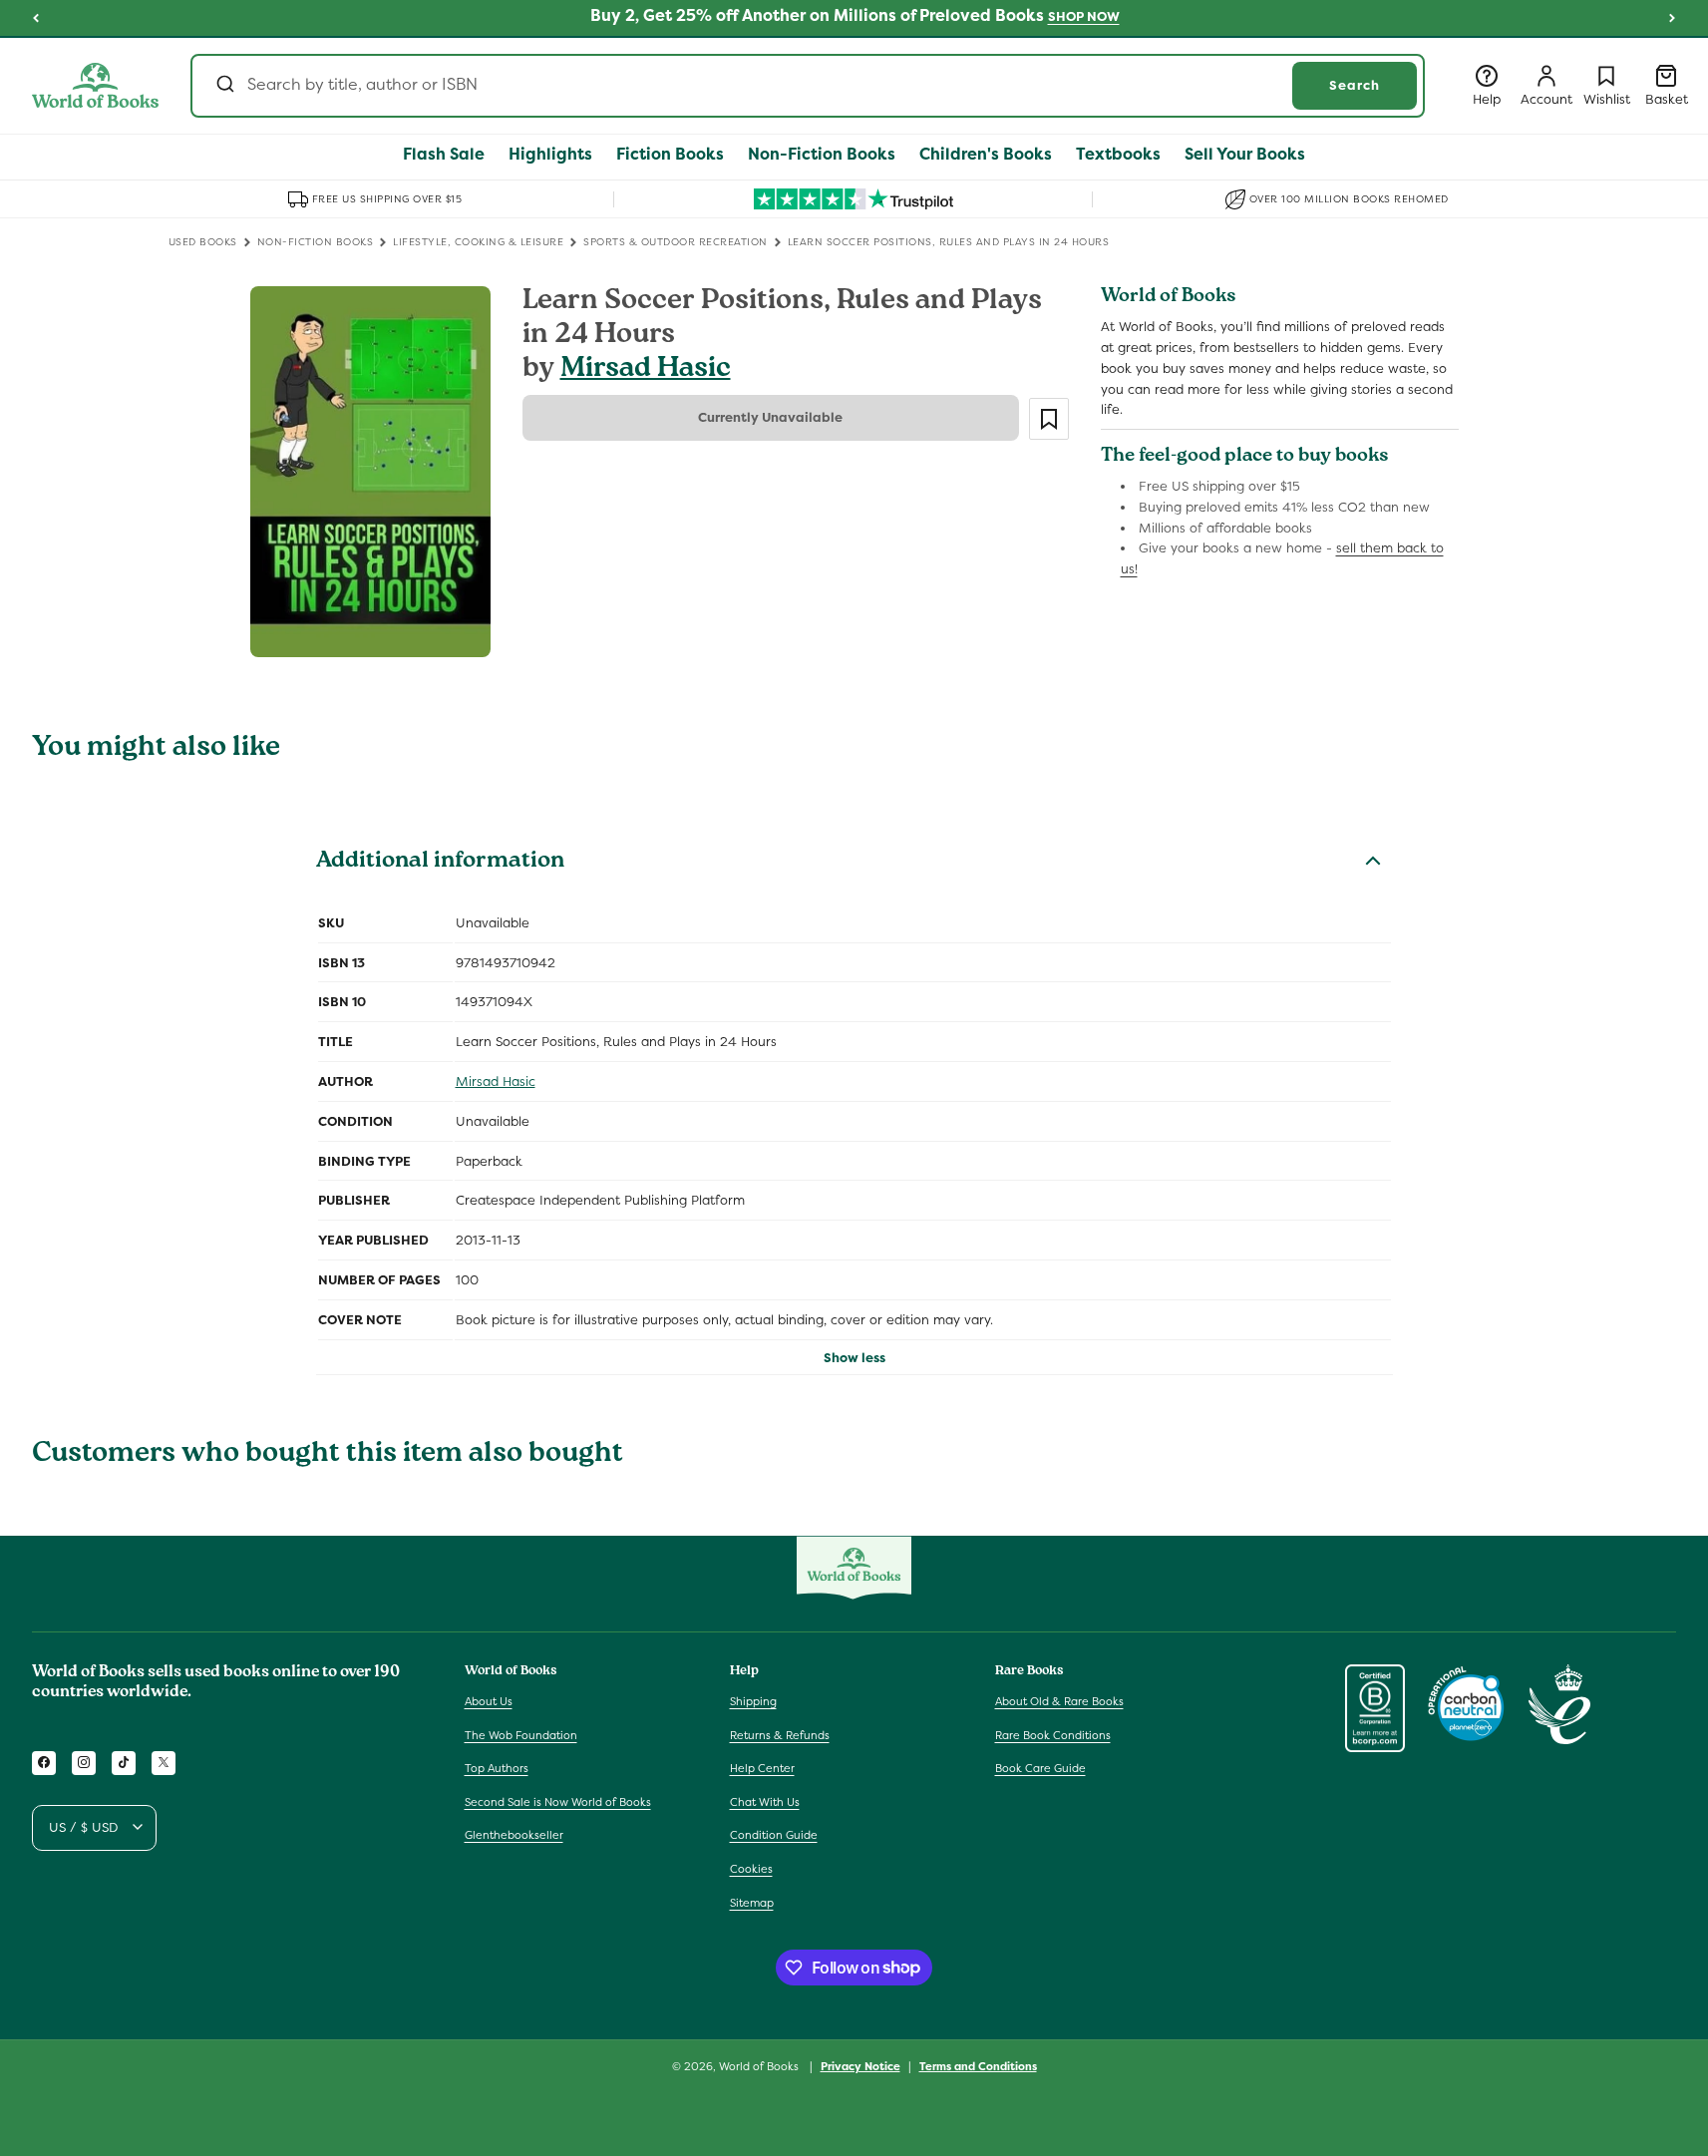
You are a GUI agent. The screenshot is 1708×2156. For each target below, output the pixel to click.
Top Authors (497, 1768)
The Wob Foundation (521, 1734)
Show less (854, 1358)
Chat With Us (765, 1801)
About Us (489, 1700)
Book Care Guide (1040, 1768)
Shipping (753, 1700)
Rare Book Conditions (1053, 1734)
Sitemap (752, 1902)
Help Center (762, 1768)
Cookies (751, 1868)
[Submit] (224, 86)
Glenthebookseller (514, 1835)
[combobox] (808, 86)
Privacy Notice (860, 2065)
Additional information (440, 863)
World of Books (760, 2066)
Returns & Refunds (780, 1734)
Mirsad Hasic (646, 370)
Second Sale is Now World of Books (558, 1801)
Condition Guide (774, 1835)
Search (1355, 85)
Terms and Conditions (978, 2065)
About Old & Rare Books (1059, 1700)
